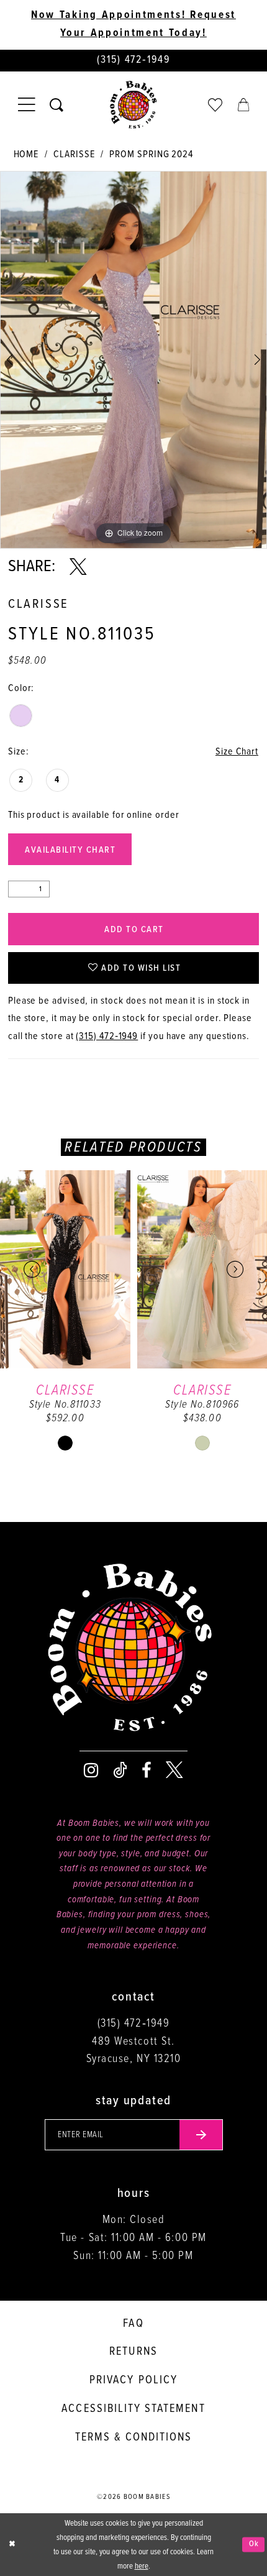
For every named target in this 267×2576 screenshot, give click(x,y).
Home (26, 154)
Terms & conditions (134, 2437)
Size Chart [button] (237, 752)
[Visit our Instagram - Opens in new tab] (91, 1771)
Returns (133, 2352)
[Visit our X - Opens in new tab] (174, 1771)
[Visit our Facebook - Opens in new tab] (147, 1771)
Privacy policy (133, 2380)
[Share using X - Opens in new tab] (78, 567)
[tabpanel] (133, 360)
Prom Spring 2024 (151, 154)
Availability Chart (70, 850)
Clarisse (74, 154)
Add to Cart (134, 930)
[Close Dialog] (12, 2545)
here (142, 2566)
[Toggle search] (57, 105)
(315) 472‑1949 (107, 1036)
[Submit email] (201, 2135)
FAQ (133, 2324)
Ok (254, 2545)
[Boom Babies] (133, 105)
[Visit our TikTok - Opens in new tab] (120, 1771)
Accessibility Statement (133, 2409)
